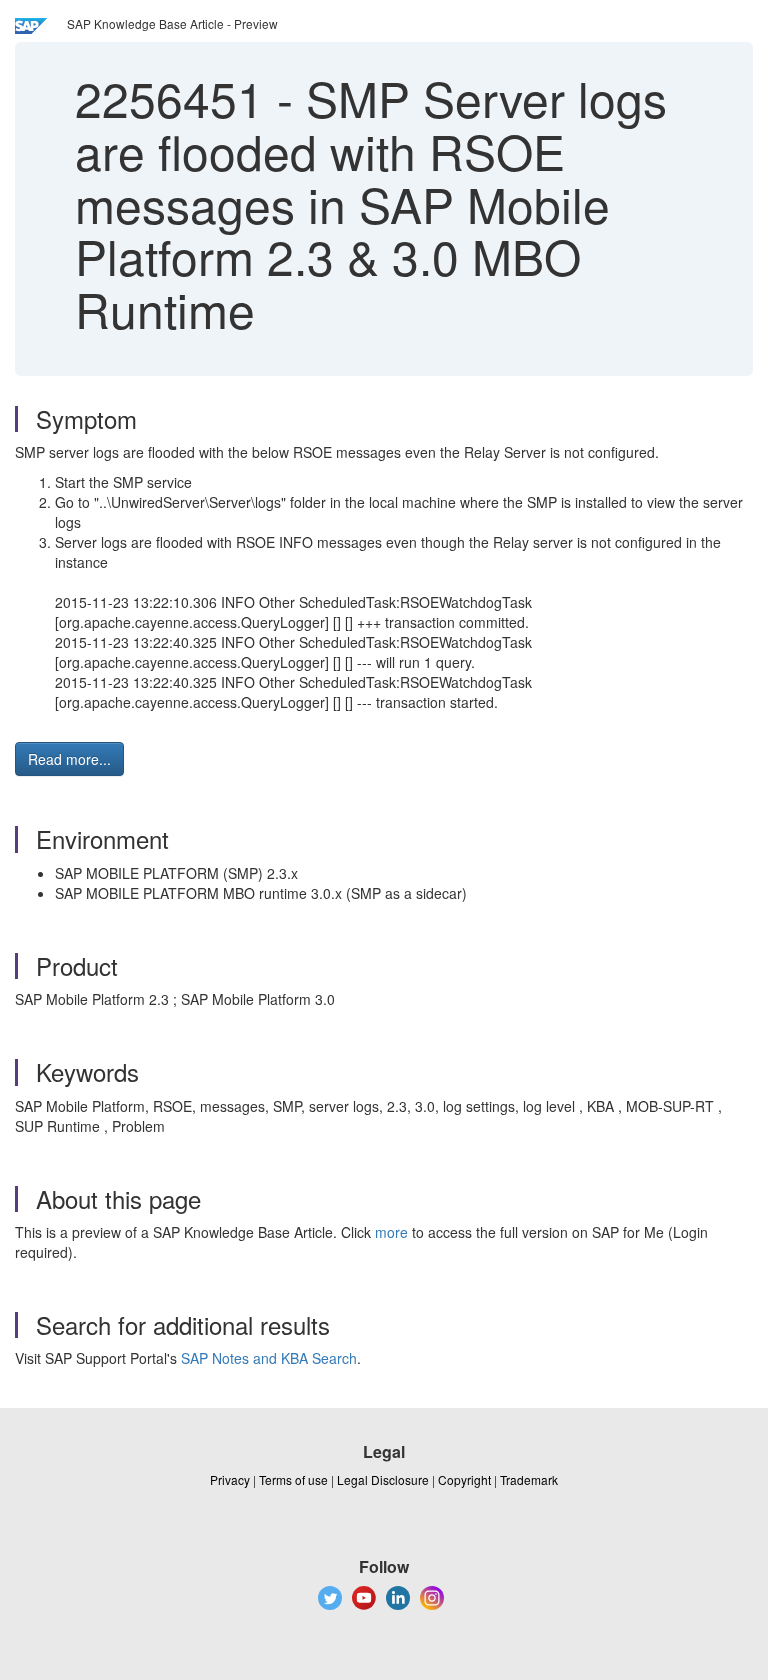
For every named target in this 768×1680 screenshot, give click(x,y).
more (391, 1232)
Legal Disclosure (383, 1479)
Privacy (230, 1479)
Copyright (464, 1479)
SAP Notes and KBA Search (269, 1358)
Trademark (529, 1479)
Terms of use (293, 1479)
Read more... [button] (69, 759)
